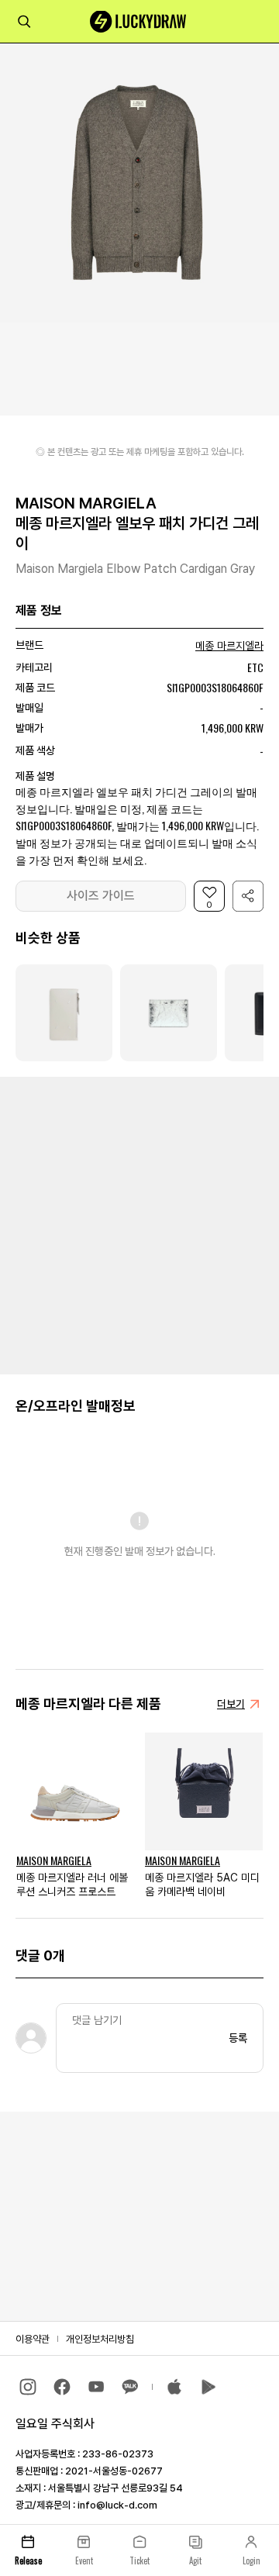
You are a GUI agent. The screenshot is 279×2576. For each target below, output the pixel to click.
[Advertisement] (139, 1224)
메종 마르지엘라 (229, 646)
